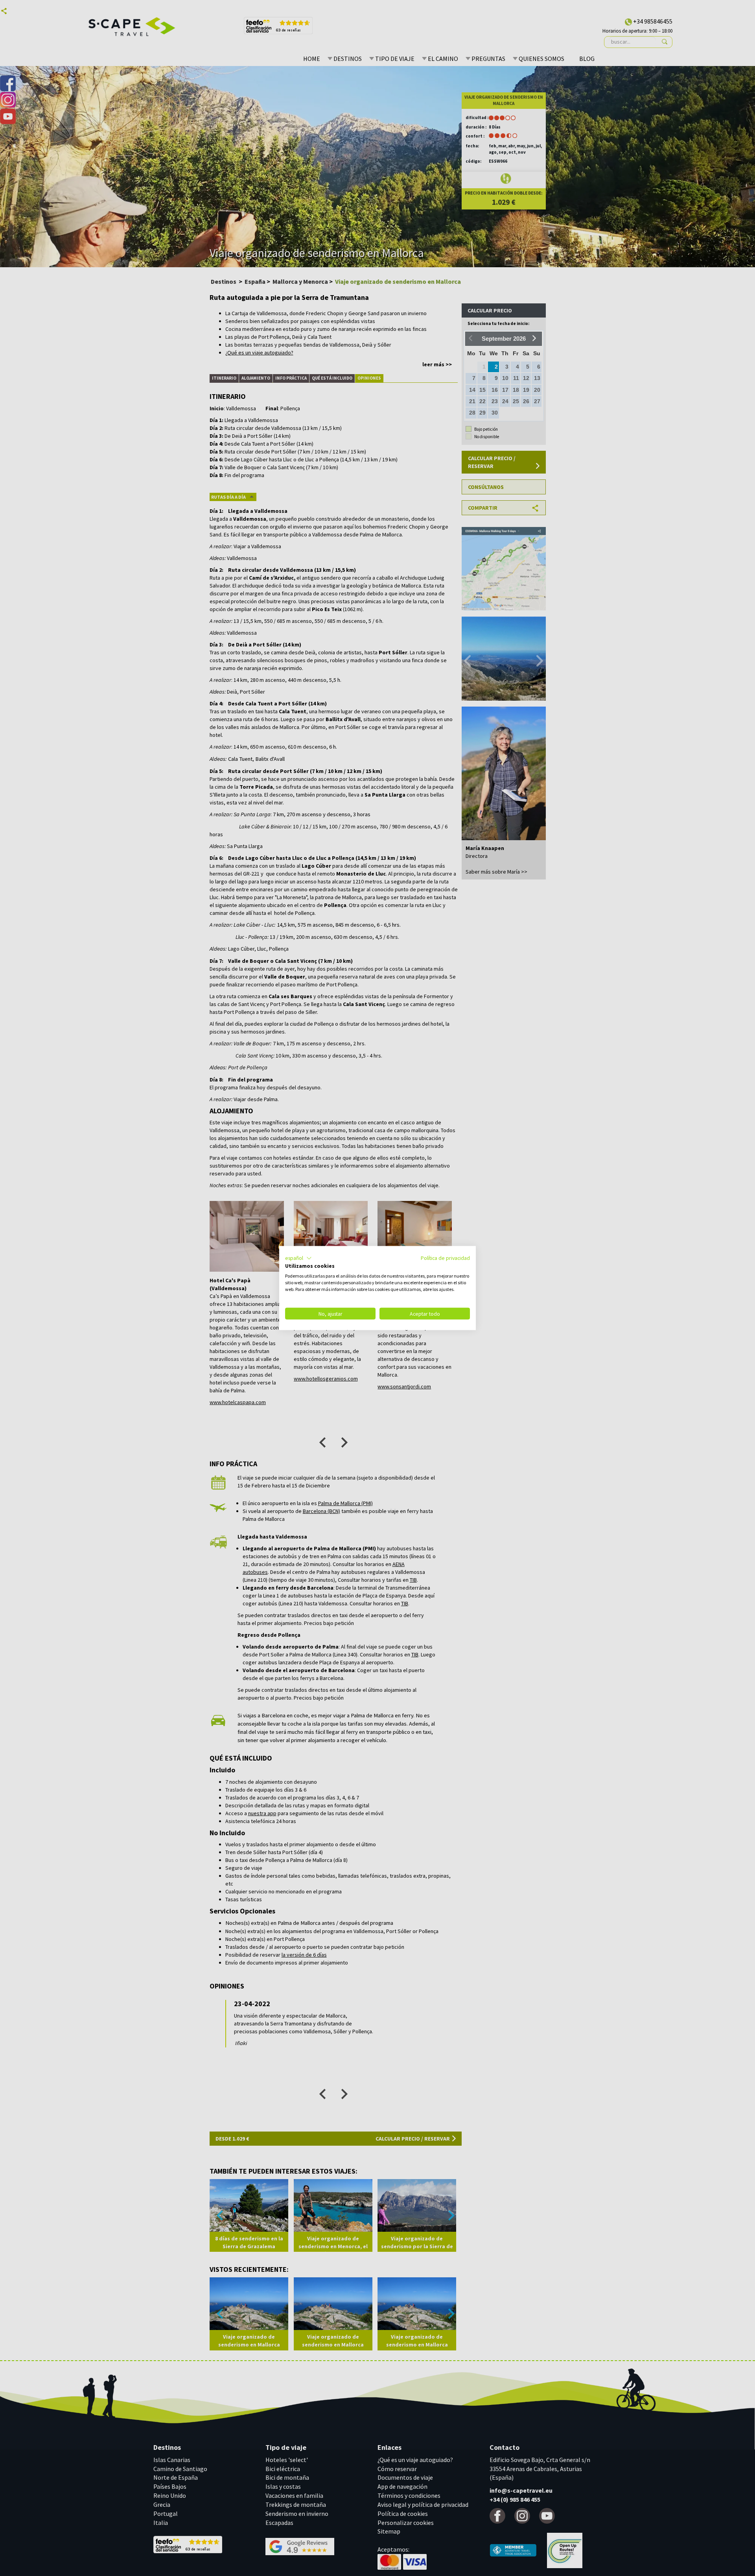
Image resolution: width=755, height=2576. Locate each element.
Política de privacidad (445, 1258)
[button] (298, 1258)
